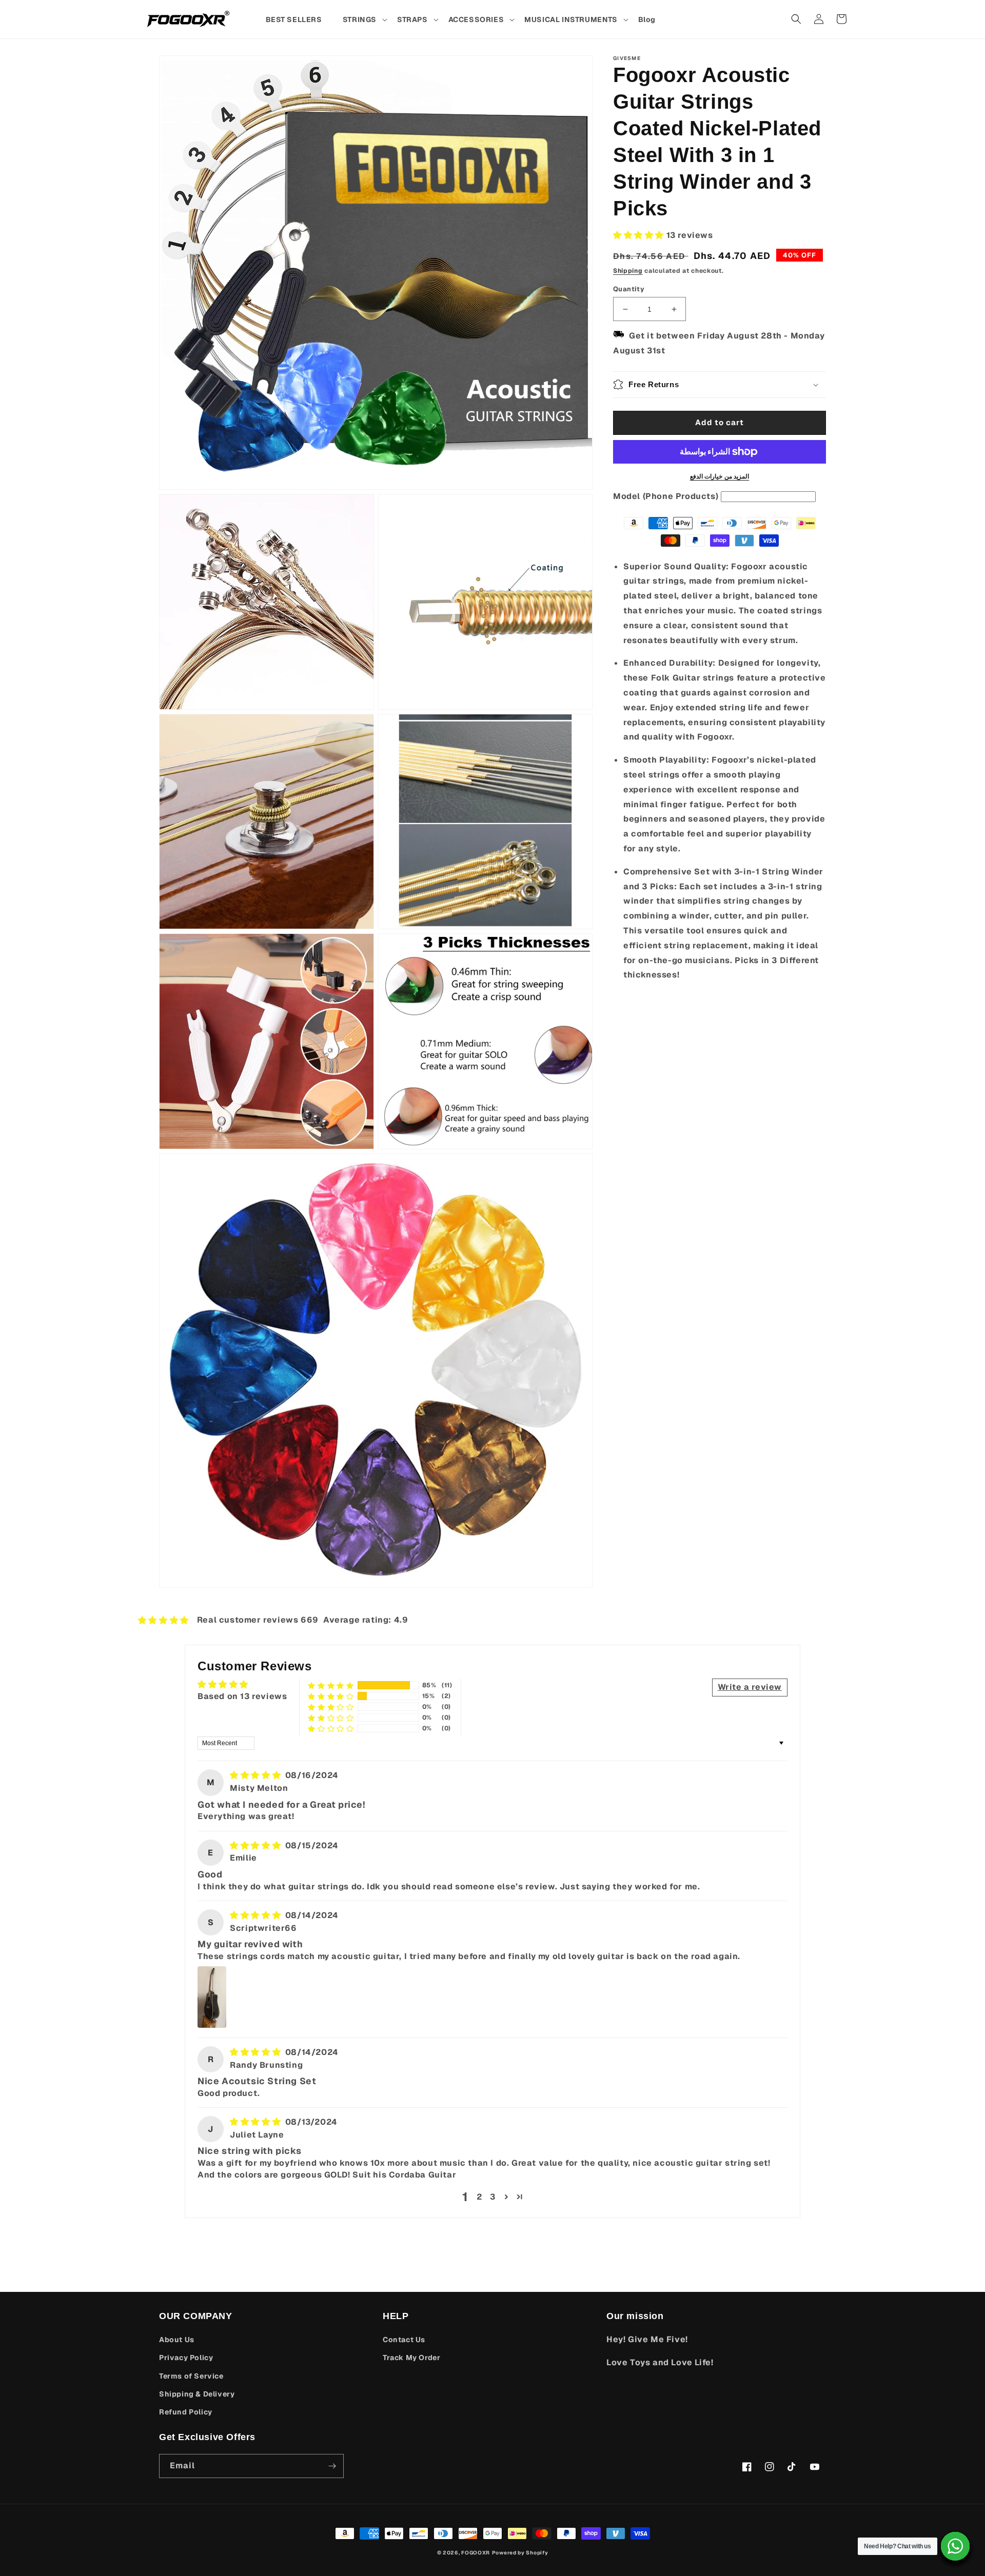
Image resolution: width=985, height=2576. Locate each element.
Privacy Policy (186, 2358)
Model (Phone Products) (666, 496)
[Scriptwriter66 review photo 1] (212, 1997)
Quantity (629, 289)
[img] (257, 1775)
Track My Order (411, 2358)
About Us (177, 2340)
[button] (365, 19)
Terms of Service (191, 2376)
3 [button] (493, 2197)
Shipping (628, 271)
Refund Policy (186, 2412)
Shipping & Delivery (197, 2394)
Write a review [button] (750, 1687)
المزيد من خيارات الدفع (720, 476)
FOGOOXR (476, 2553)
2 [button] (479, 2197)
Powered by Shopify (520, 2553)
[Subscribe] (332, 2466)
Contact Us (404, 2340)
